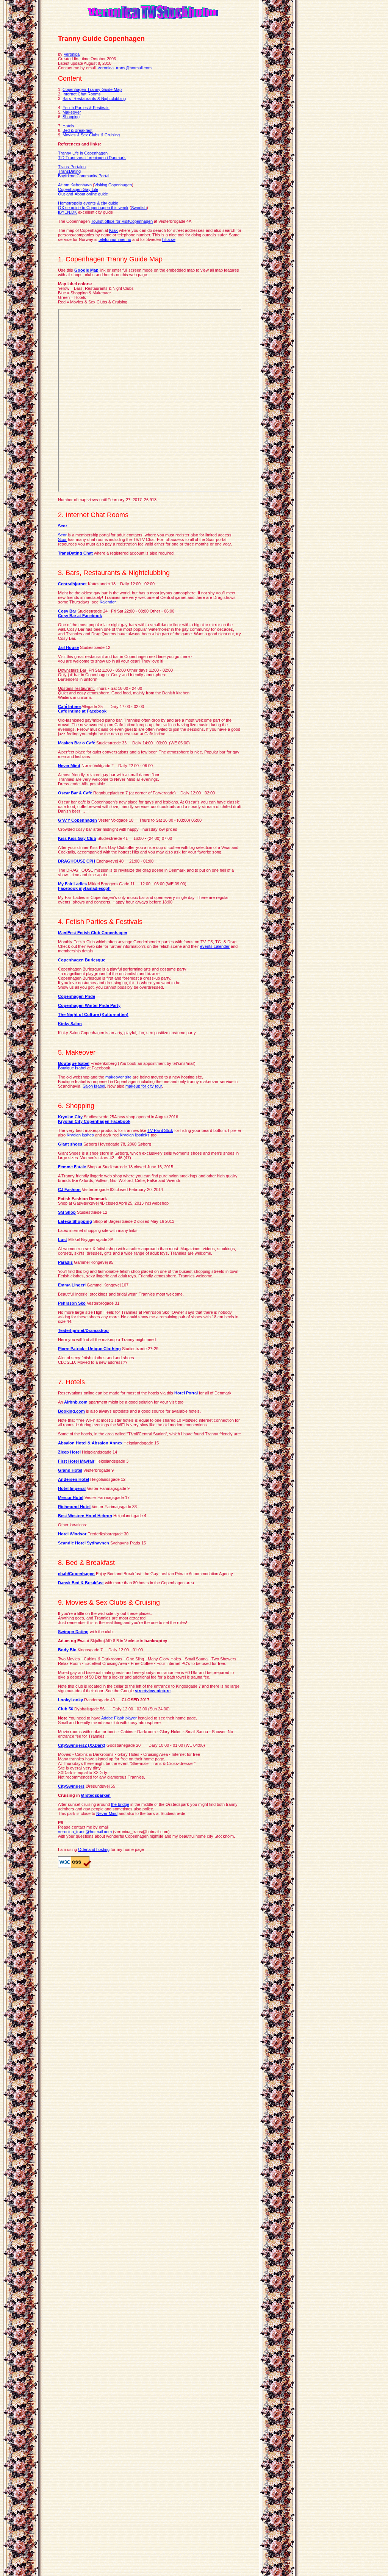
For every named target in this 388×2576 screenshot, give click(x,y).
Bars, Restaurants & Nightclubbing (94, 98)
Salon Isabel (94, 1086)
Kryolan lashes (80, 1135)
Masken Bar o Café (77, 743)
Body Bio (67, 1650)
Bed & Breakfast (77, 130)
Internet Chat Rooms (82, 94)
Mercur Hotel (71, 1497)
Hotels (68, 126)
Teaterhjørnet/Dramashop (83, 1330)
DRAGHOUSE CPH (77, 861)
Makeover (72, 112)
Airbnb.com (76, 1402)
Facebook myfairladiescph (84, 888)
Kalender (108, 602)
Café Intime (69, 707)
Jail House (68, 647)
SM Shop (67, 1212)
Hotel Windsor (72, 1534)
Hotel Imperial (72, 1488)
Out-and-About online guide (83, 194)
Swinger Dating (73, 1632)
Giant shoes (70, 1144)
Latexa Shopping (75, 1221)
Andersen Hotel (74, 1479)
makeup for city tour (144, 1086)
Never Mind (69, 766)
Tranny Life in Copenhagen (83, 153)
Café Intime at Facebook (82, 711)
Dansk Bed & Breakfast (81, 1583)
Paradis (65, 1262)
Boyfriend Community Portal (84, 176)
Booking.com (71, 1411)
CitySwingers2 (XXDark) (82, 1745)
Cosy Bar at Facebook (80, 616)
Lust (63, 1240)
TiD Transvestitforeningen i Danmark (92, 158)
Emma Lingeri (72, 1285)
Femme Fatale (72, 1167)
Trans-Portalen (72, 167)
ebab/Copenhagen (76, 1574)
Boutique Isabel (74, 1063)
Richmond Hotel (74, 1507)
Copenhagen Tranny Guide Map (92, 89)
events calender (215, 946)
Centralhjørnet (72, 584)
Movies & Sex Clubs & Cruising (91, 135)
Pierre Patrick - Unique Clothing (89, 1349)
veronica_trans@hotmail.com (125, 68)
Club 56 (66, 1709)
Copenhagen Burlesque (82, 960)
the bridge (120, 1804)
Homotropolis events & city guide (88, 203)
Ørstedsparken (96, 1795)
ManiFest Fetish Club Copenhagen (93, 933)
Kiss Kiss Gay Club (77, 838)
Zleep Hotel (69, 1452)
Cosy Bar (67, 611)
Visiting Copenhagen (113, 185)
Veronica (72, 54)
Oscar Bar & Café (75, 793)
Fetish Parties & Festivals (86, 108)
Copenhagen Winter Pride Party (89, 1005)
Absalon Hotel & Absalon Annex (90, 1443)
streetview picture (153, 1691)
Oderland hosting (94, 1849)
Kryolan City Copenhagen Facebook (94, 1121)
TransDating (69, 171)
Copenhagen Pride (77, 996)
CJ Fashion (69, 1190)
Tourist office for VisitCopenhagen (122, 221)
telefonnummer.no (115, 239)
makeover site (118, 1077)
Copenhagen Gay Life (78, 189)
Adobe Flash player (119, 1718)
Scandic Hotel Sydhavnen (84, 1543)
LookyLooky (70, 1700)
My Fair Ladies (72, 884)
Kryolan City (70, 1117)
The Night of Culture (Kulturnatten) (93, 1014)
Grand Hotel (70, 1470)
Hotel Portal (186, 1393)
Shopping (71, 117)
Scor (63, 526)
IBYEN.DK (67, 212)
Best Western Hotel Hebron (85, 1516)
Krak (113, 230)
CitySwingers (71, 1786)
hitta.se (169, 239)
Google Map (86, 270)
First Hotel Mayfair (76, 1461)
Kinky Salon (70, 1024)
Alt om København (75, 185)
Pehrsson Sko (72, 1303)
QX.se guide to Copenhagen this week (93, 208)
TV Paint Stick (160, 1130)
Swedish (139, 208)
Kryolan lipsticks (135, 1135)
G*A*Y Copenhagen (77, 820)
